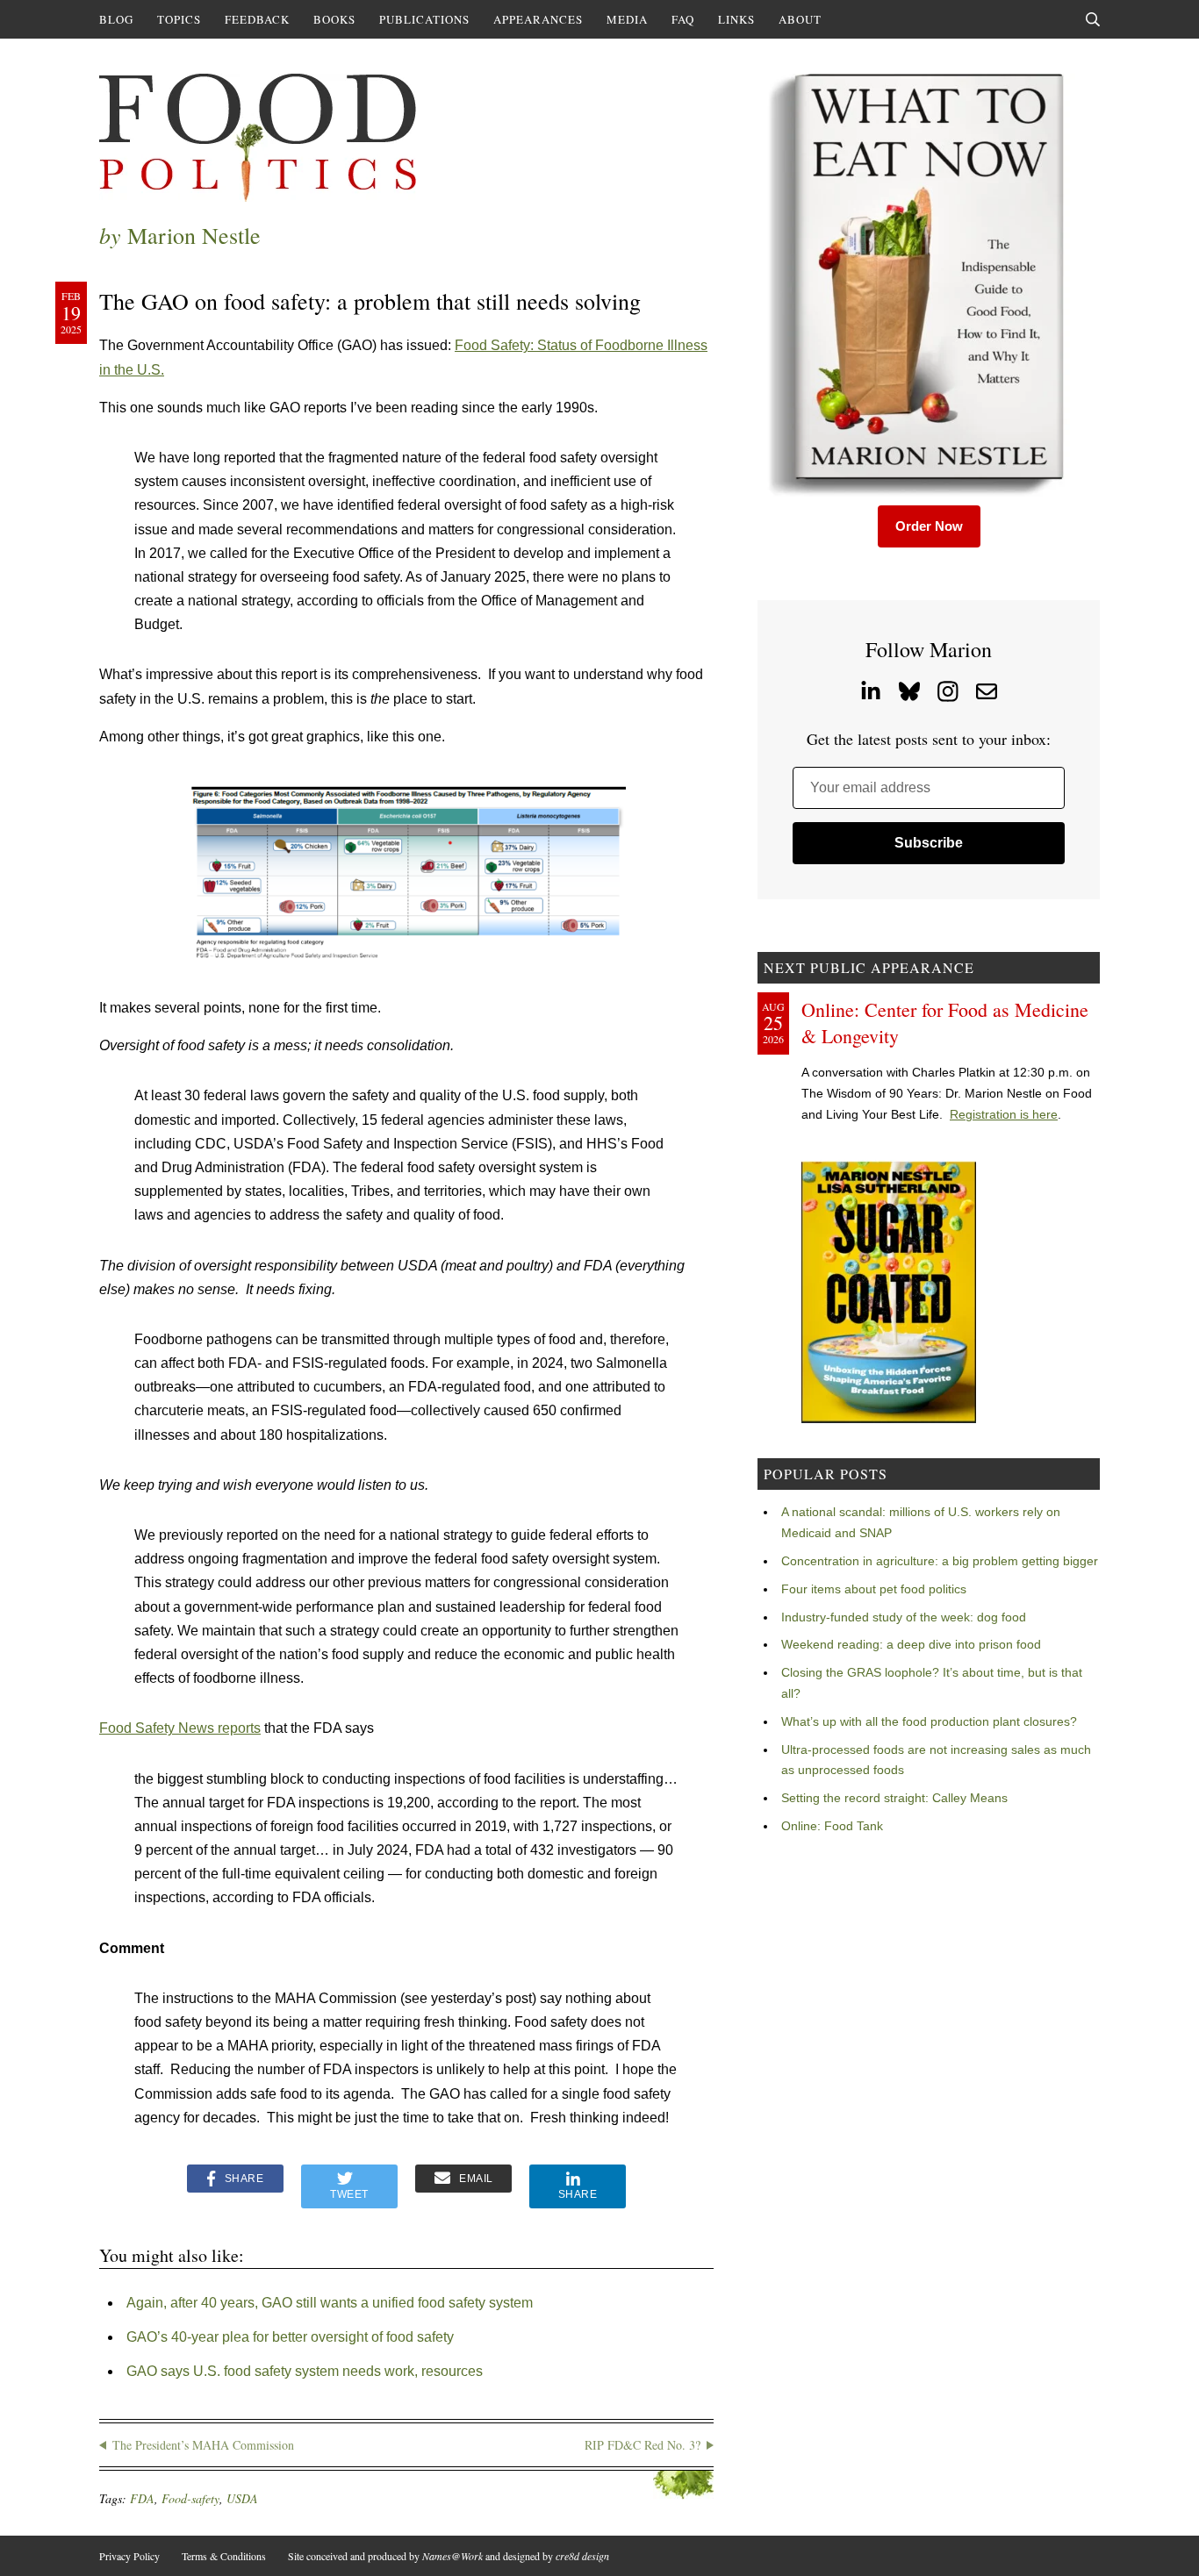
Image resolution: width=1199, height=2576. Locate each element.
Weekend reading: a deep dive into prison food (911, 1644)
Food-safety (190, 2498)
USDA (242, 2498)
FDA (142, 2498)
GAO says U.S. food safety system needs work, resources (305, 2371)
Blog (116, 19)
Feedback (257, 19)
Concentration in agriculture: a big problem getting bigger (940, 1561)
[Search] (1093, 19)
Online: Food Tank (832, 1826)
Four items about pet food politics (874, 1589)
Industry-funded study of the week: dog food (904, 1617)
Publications (424, 19)
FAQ (683, 19)
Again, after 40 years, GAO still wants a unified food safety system (330, 2303)
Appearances (538, 19)
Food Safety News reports (180, 1728)
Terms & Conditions (224, 2556)
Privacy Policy (129, 2556)
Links (736, 19)
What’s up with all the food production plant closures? (929, 1721)
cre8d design (582, 2556)
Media (627, 19)
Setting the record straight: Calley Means (894, 1798)
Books (334, 19)
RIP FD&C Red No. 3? (643, 2445)
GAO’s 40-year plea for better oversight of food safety (290, 2337)
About (800, 19)
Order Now (929, 526)
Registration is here (1004, 1114)
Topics (179, 19)
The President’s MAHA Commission (203, 2445)
